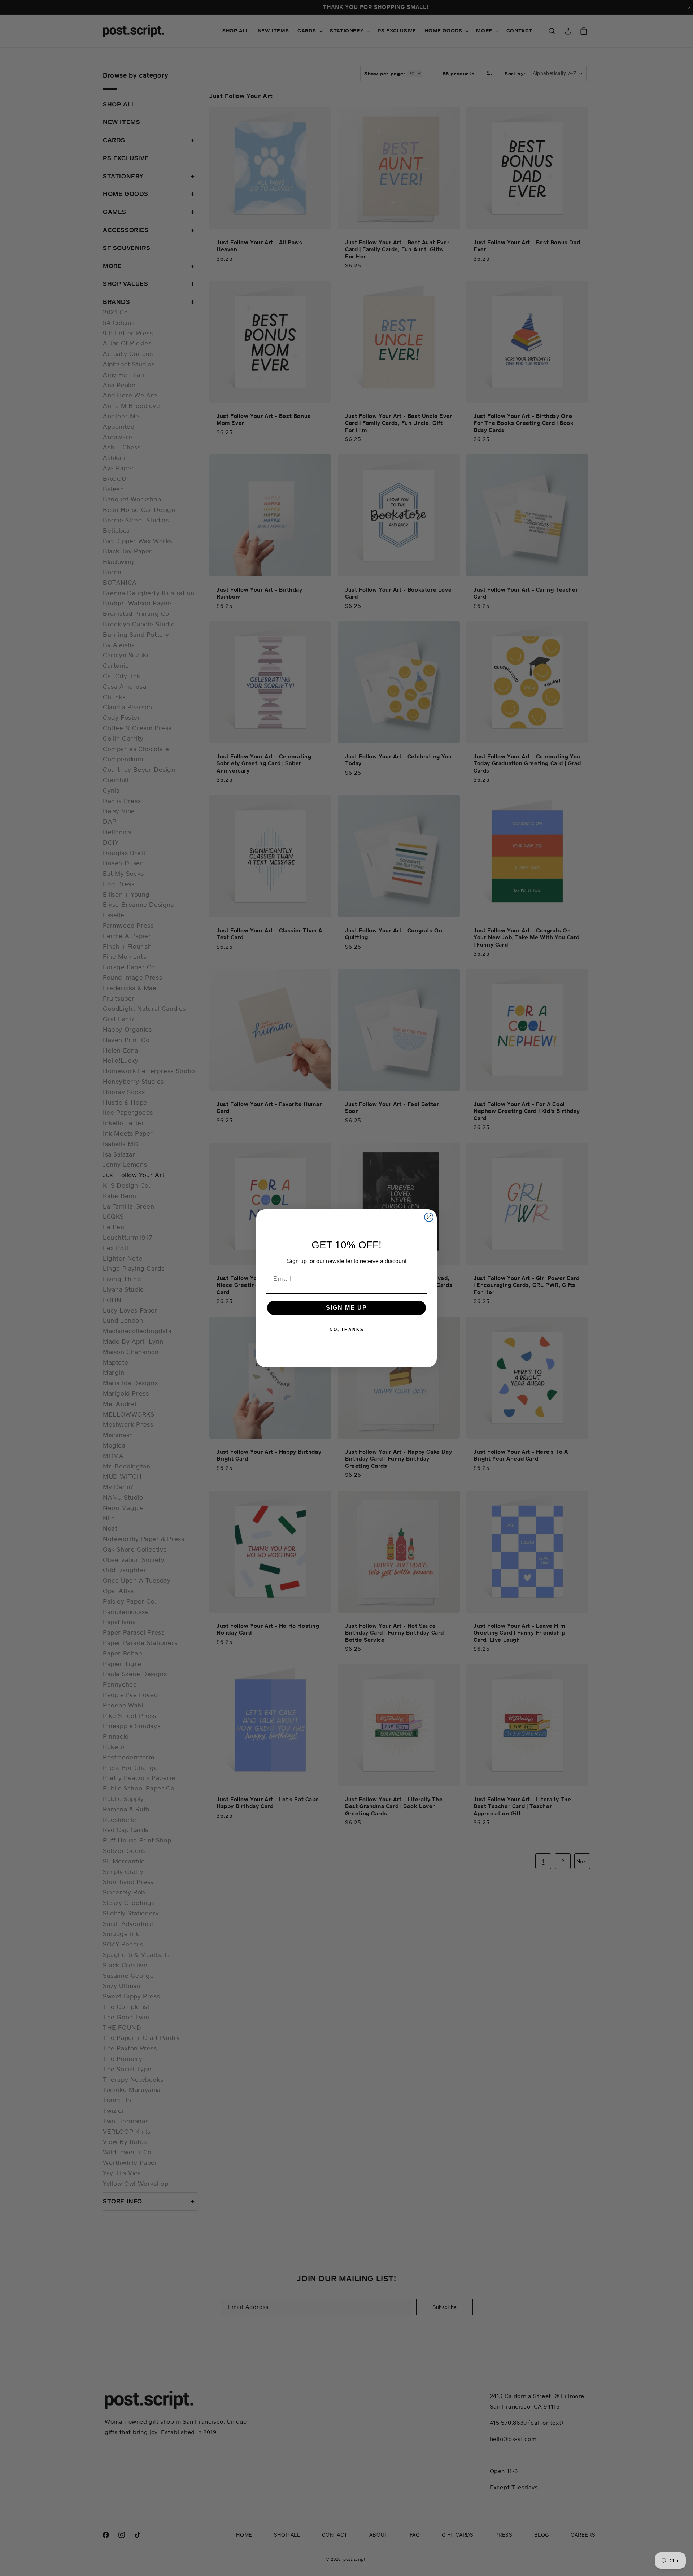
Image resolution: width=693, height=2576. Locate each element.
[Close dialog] (429, 1217)
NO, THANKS (347, 1330)
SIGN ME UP (346, 1308)
